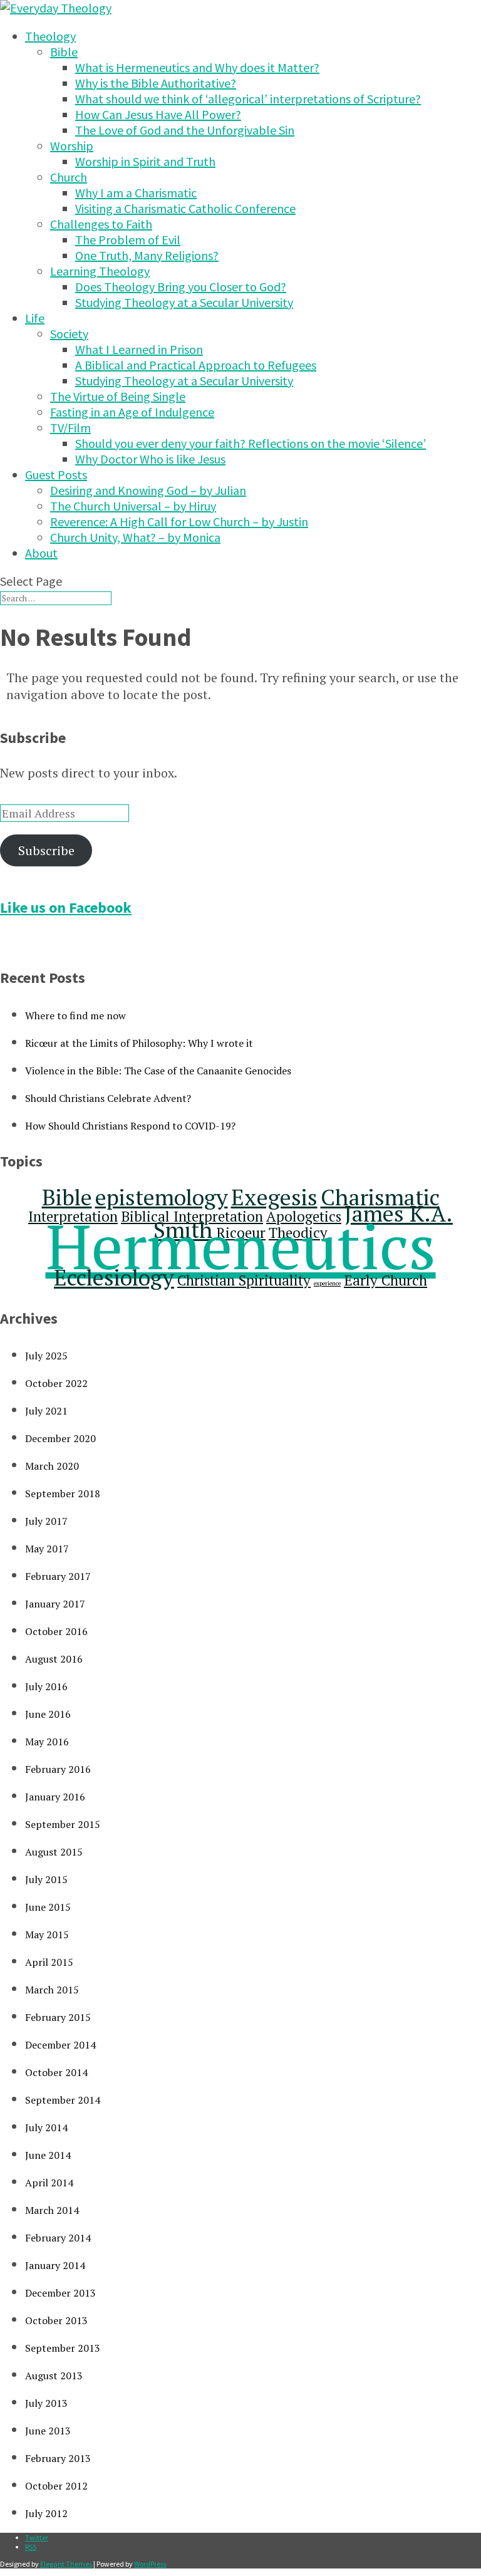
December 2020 (60, 1438)
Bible (64, 52)
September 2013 (63, 2348)
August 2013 (54, 2376)
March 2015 (52, 1990)
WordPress (150, 2564)
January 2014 (55, 2265)
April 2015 (49, 1962)
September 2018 (63, 1493)
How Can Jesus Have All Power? (158, 114)
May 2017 (47, 1549)
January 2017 (55, 1604)
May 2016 (47, 1742)
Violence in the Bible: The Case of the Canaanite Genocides (158, 1071)
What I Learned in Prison (139, 349)
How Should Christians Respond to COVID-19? (130, 1126)
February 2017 (58, 1576)
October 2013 (56, 2320)
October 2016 (56, 1631)
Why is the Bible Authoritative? (156, 83)
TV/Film (70, 428)
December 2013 (60, 2293)
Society (69, 334)
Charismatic (380, 1197)
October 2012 (56, 2486)
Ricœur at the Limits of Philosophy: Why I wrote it (139, 1043)
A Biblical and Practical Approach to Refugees (196, 365)
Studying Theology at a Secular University (184, 302)
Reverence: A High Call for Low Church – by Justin (179, 522)
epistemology (162, 1197)
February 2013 (58, 2458)
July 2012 (46, 2513)
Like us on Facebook (66, 907)
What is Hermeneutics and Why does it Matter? (197, 67)
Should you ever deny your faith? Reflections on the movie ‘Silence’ (251, 443)
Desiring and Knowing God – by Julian (148, 490)
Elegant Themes (66, 2564)
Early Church (385, 1280)
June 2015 (48, 1907)
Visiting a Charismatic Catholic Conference (185, 208)
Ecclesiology (114, 1277)
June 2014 (48, 2155)
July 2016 (46, 1686)
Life (35, 318)
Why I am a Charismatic (136, 193)
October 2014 (56, 2072)
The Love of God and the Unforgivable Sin (185, 130)
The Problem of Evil (128, 240)
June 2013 (48, 2431)
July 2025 (46, 1356)
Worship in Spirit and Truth (145, 161)
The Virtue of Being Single (118, 396)
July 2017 (46, 1521)
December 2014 (60, 2045)
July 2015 (46, 1879)
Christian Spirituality (244, 1280)
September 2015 (63, 1824)
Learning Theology (100, 271)
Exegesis (274, 1197)
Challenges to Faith (101, 224)
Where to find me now (75, 1015)
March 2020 (52, 1466)
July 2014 (46, 2127)
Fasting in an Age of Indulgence (132, 412)
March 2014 (52, 2210)
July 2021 (46, 1411)
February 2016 (58, 1769)
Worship (72, 146)
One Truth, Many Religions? (147, 255)
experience (327, 1283)
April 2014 (49, 2183)
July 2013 (46, 2403)
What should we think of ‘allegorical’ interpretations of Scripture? (248, 99)
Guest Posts (56, 475)
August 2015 (54, 1852)
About (41, 553)
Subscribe (46, 850)
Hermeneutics (241, 1246)
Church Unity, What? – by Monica (135, 537)
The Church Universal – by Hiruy (133, 506)
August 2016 (54, 1659)
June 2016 (48, 1714)
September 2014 (63, 2100)
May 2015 (47, 1935)
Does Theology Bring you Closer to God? (181, 287)
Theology (50, 36)
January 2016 (55, 1797)
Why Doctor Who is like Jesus (150, 459)
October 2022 (56, 1383)
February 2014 (58, 2238)
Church (69, 177)
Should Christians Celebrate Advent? (108, 1098)
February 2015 (58, 2017)
